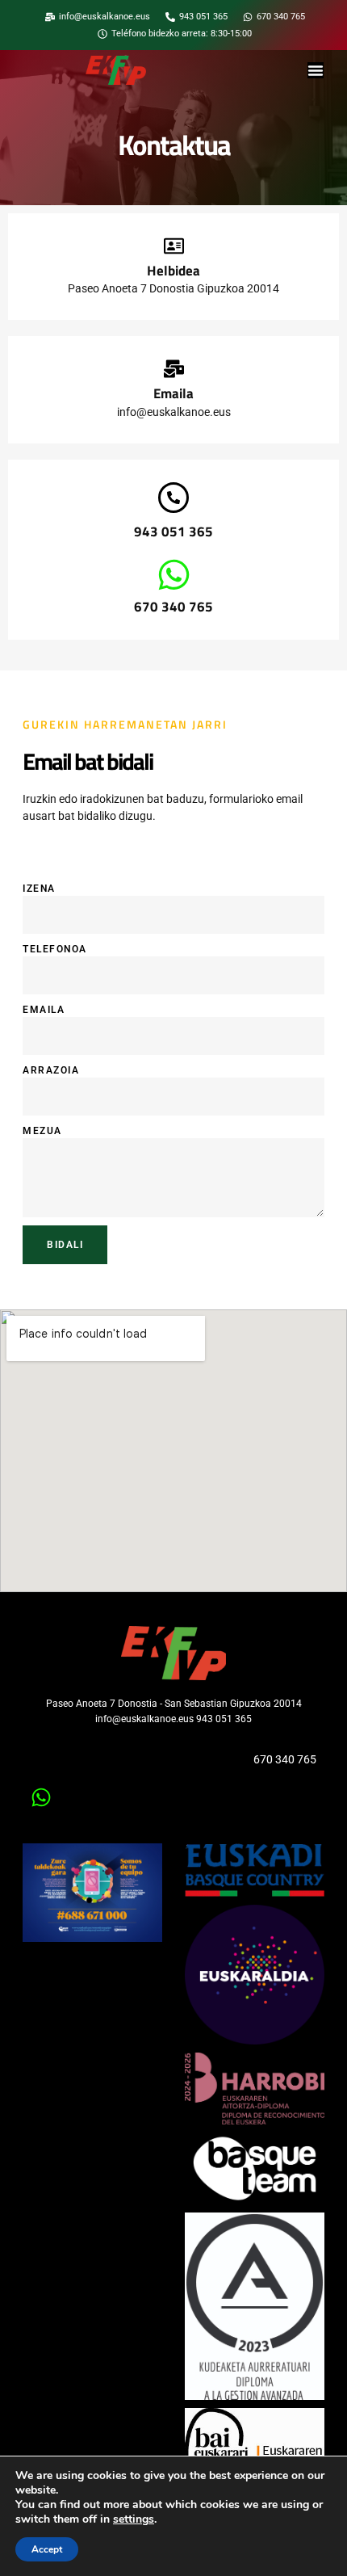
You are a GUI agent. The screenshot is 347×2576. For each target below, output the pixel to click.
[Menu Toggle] (316, 70)
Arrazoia (51, 1070)
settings (134, 2519)
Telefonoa (55, 949)
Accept (47, 2549)
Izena (39, 889)
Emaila (44, 1010)
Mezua (42, 1131)
